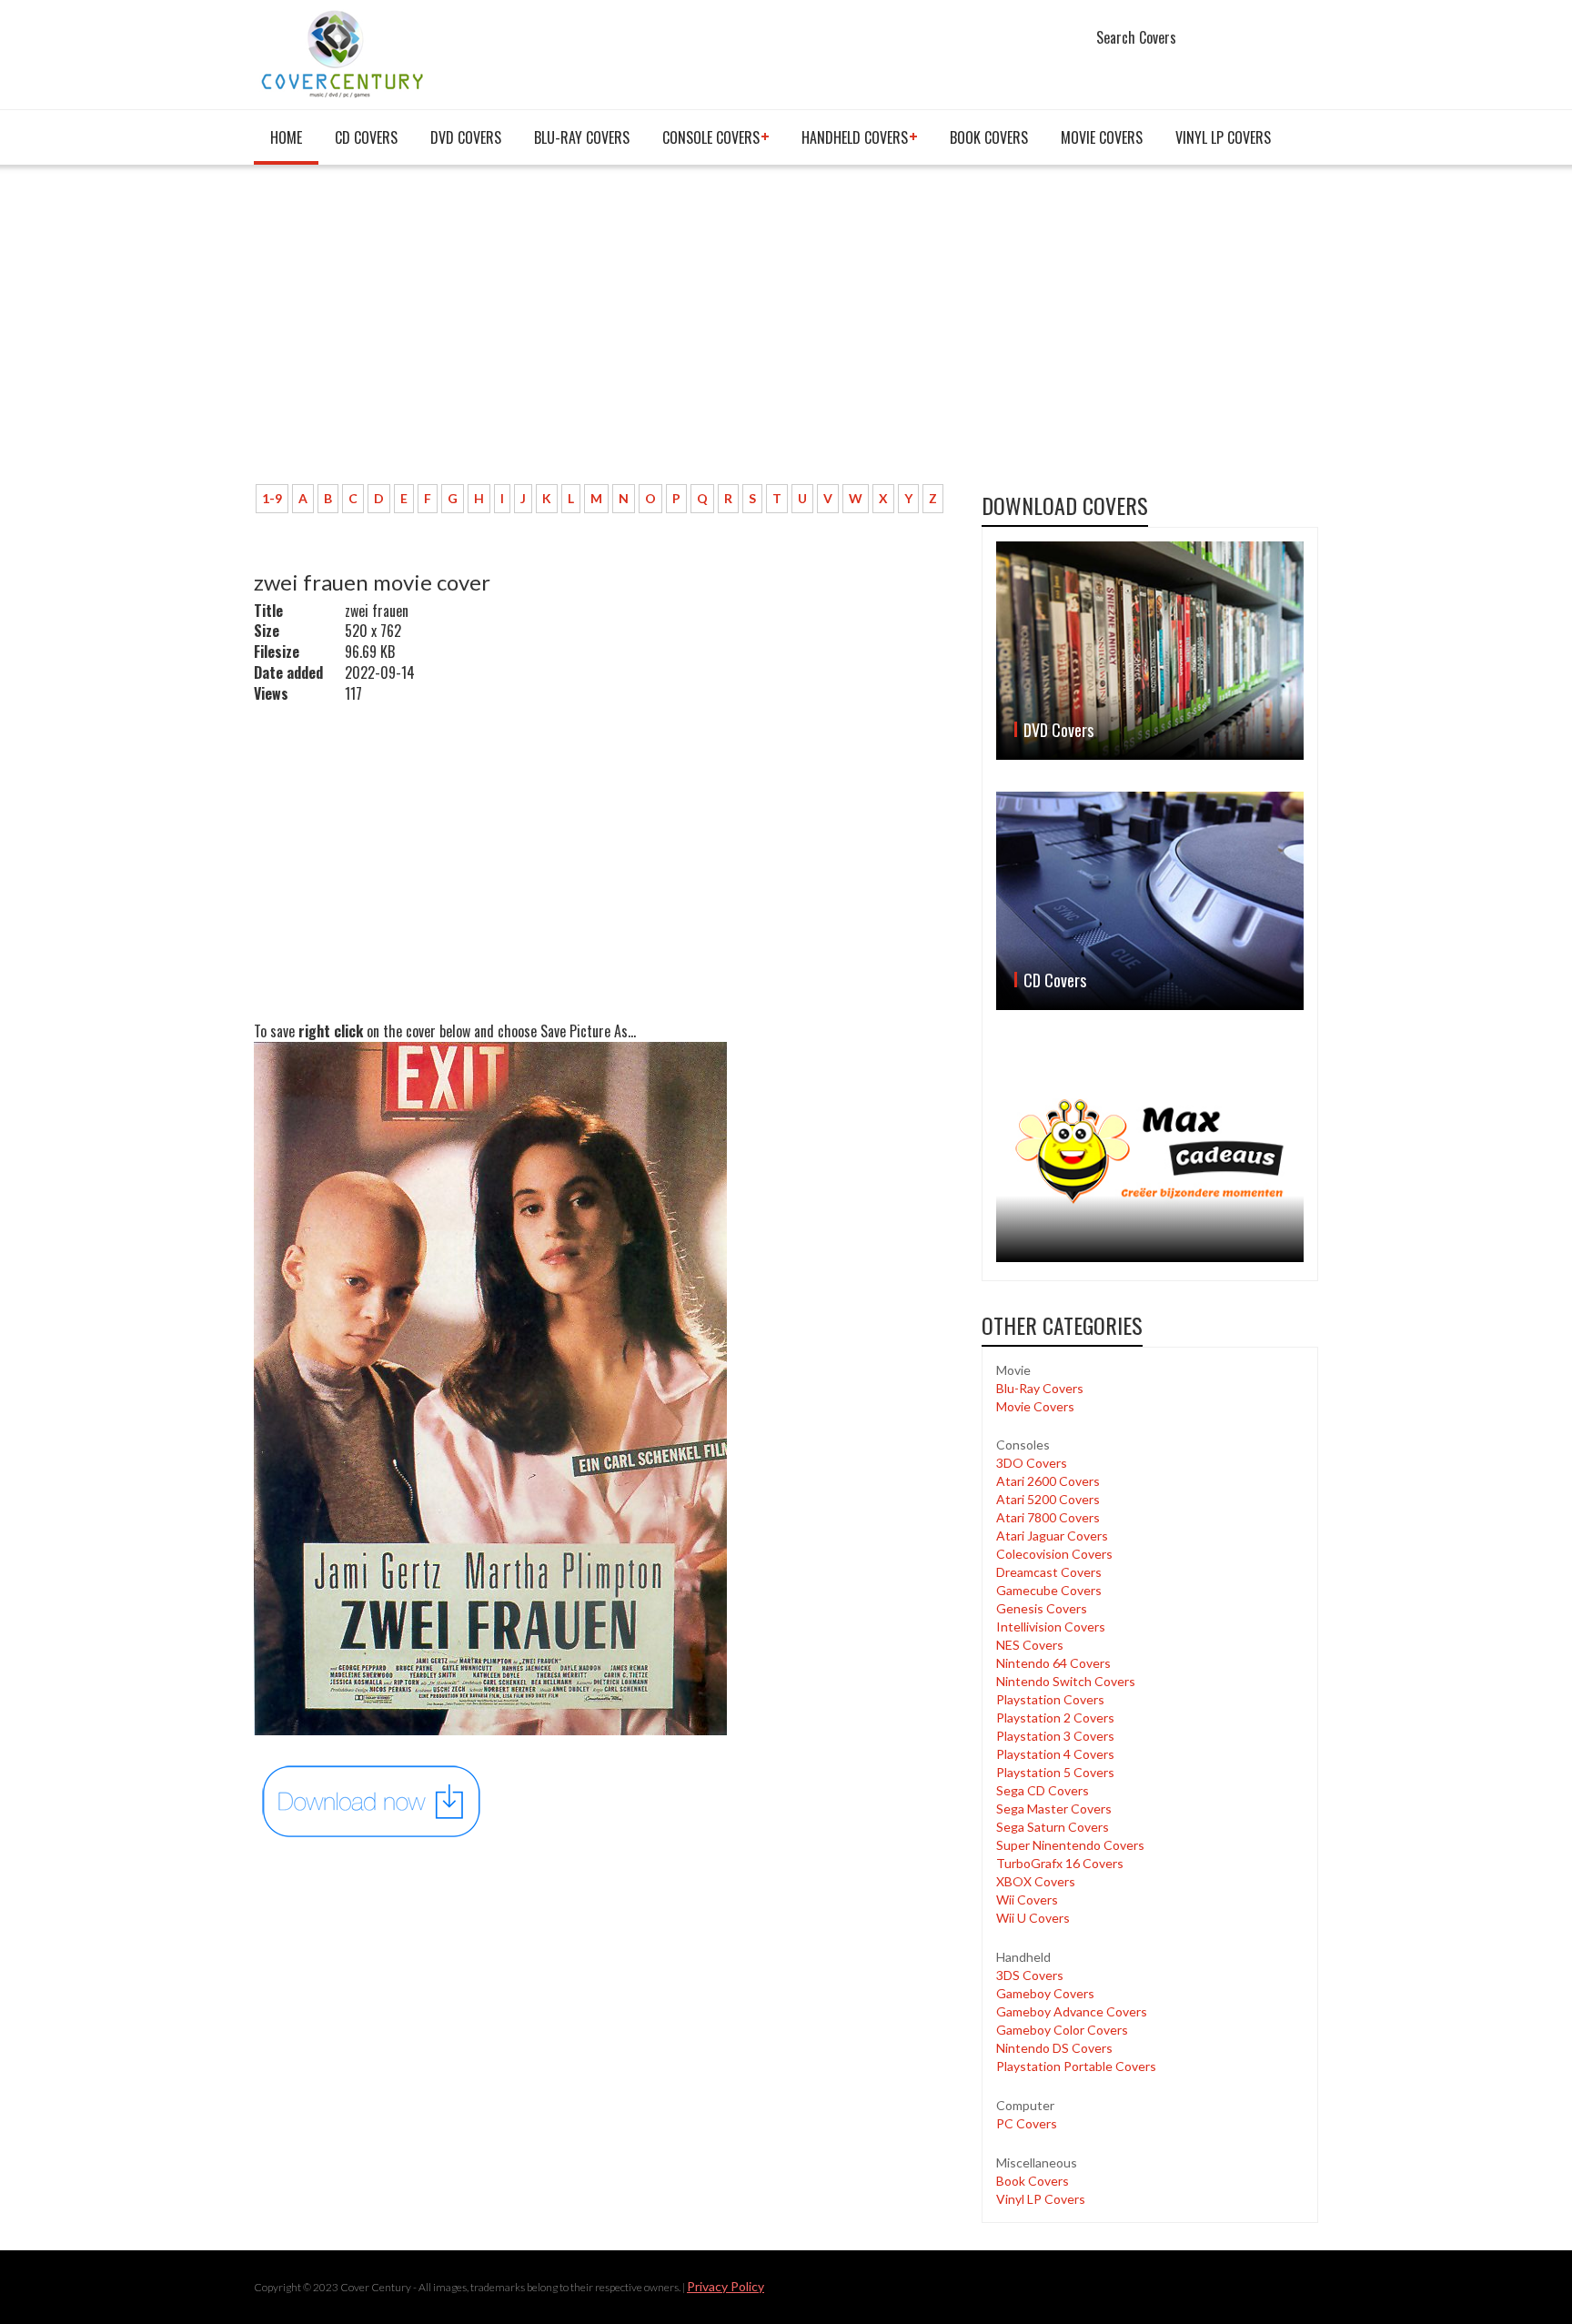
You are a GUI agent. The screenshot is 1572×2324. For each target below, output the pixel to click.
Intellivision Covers (1051, 1627)
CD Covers (366, 137)
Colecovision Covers (1054, 1554)
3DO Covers (1032, 1463)
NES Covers (1030, 1645)
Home (286, 137)
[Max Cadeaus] (1150, 1152)
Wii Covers (1027, 1900)
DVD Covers (466, 137)
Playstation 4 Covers (1055, 1754)
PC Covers (1027, 2123)
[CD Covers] (1150, 901)
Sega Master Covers (1054, 1809)
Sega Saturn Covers (1053, 1827)
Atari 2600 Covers (1048, 1481)
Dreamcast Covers (1049, 1572)
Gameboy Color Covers (1062, 2030)
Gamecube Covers (1049, 1590)
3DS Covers (1030, 1975)
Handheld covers (855, 137)
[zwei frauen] (372, 1800)
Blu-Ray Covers (582, 137)
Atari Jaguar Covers (1052, 1536)
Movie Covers (1102, 137)
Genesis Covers (1042, 1608)
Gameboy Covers (1045, 1993)
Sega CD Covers (1043, 1790)
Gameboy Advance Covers (1072, 2011)
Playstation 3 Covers (1055, 1736)
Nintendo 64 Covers (1053, 1663)
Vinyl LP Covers (1223, 137)
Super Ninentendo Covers (1070, 1845)
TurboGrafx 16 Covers (1060, 1863)
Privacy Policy (726, 2286)
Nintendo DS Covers (1054, 2048)
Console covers (711, 137)
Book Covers (989, 137)
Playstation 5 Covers (1055, 1772)
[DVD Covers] (1150, 651)
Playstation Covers (1050, 1699)
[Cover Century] (344, 53)
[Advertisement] (604, 334)
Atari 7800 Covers (1048, 1517)
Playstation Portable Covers (1076, 2066)
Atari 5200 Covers (1048, 1499)
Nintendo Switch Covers (1066, 1681)
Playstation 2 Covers (1055, 1718)
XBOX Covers (1036, 1881)
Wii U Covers (1033, 1918)
